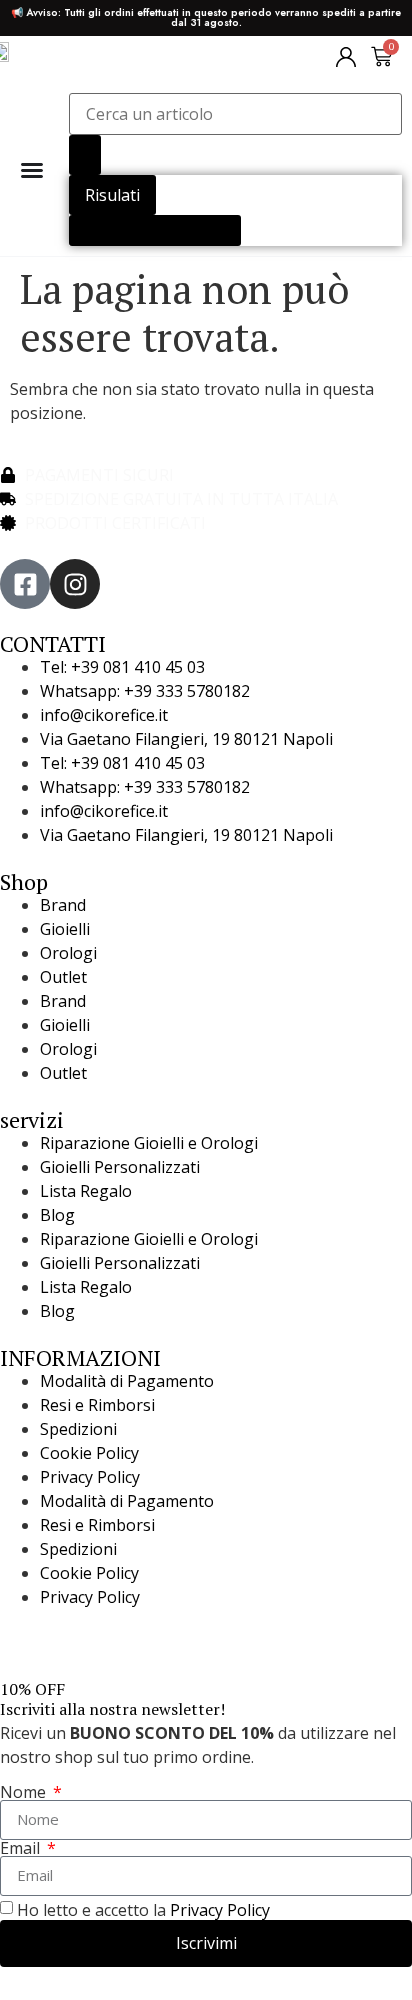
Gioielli (65, 929)
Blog (57, 1215)
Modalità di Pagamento (127, 1381)
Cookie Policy (89, 1453)
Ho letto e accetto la (143, 1910)
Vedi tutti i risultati (155, 230)
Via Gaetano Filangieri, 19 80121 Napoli (186, 739)
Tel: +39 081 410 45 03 (122, 667)
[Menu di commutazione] (32, 170)
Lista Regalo (86, 1191)
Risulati (112, 195)
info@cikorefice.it (104, 715)
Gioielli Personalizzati (120, 1167)
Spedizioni (78, 1429)
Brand (63, 905)
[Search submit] (85, 155)
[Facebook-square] (25, 584)
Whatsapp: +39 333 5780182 (145, 691)
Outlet (63, 977)
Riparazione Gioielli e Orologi (149, 1143)
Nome (25, 1792)
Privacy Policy (90, 1477)
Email (22, 1848)
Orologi (68, 953)
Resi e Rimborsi (97, 1405)
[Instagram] (75, 584)
